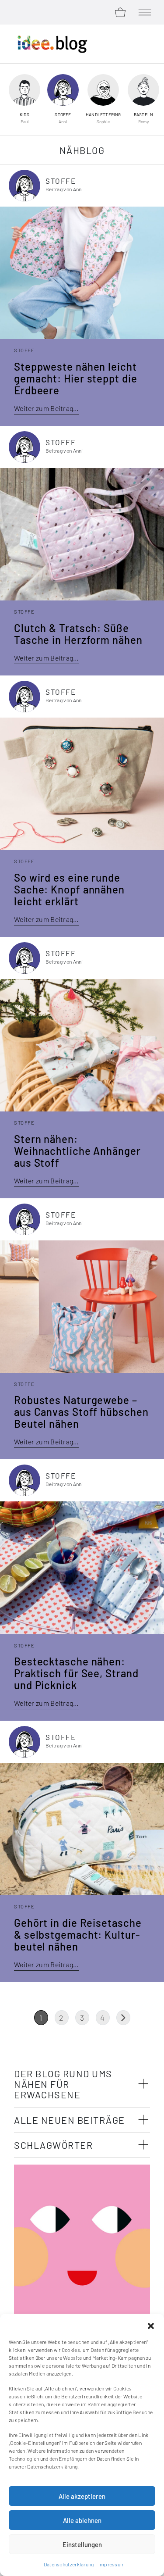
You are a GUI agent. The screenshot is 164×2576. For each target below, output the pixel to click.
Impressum (112, 2564)
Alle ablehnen (82, 2520)
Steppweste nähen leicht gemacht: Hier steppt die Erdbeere (76, 378)
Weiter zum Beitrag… (47, 408)
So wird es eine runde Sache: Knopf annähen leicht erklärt (69, 889)
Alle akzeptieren (82, 2496)
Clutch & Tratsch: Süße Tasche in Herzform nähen (78, 634)
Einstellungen (82, 2544)
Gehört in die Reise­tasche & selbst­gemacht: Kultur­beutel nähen (78, 1935)
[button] (151, 2325)
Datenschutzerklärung (69, 2564)
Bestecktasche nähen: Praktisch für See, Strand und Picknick (76, 1673)
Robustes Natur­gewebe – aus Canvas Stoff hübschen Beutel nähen (81, 1412)
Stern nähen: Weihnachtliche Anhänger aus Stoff (77, 1151)
